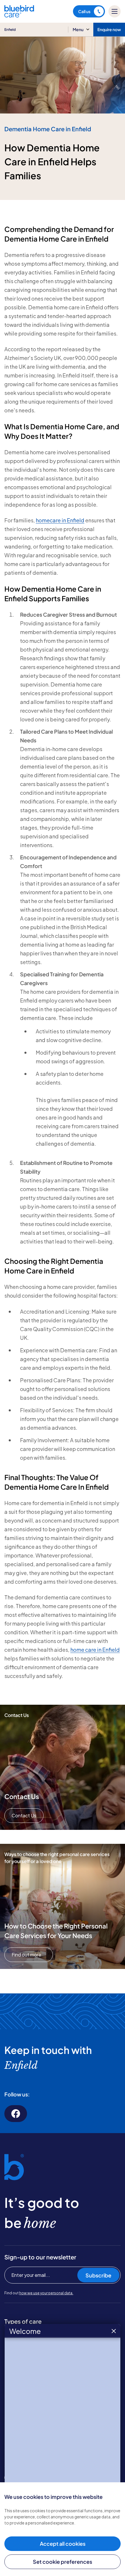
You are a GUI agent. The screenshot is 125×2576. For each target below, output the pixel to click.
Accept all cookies (63, 2544)
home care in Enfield (95, 1650)
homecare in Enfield (60, 520)
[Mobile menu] (115, 11)
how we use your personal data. (46, 2293)
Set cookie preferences (63, 2562)
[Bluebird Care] (19, 15)
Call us (84, 11)
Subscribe (98, 2275)
